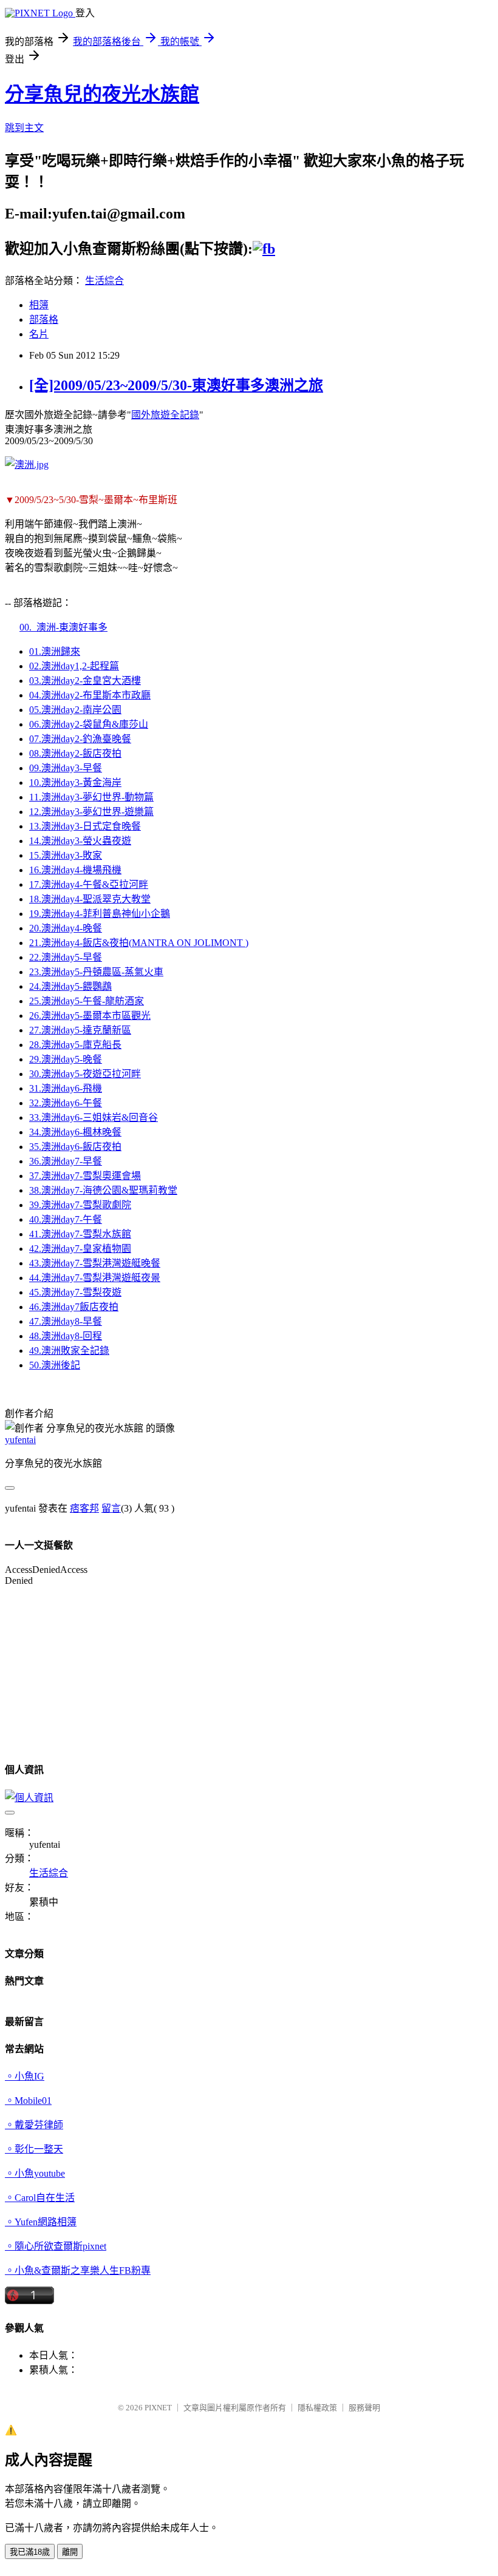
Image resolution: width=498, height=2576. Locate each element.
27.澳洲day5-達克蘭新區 (80, 1030)
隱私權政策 (317, 2408)
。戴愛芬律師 (34, 2125)
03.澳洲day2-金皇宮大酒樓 (85, 681)
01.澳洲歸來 (55, 651)
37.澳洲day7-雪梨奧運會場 (85, 1176)
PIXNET (158, 2408)
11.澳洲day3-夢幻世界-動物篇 (91, 797)
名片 (39, 334)
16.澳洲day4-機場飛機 (75, 870)
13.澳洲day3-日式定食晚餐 (85, 826)
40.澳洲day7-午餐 (66, 1219)
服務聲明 (364, 2408)
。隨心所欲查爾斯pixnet (56, 2246)
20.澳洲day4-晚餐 (66, 928)
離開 (70, 2552)
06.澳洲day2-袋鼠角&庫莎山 (89, 724)
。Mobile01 (28, 2101)
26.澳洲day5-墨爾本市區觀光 (90, 1016)
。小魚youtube (35, 2173)
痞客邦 (84, 1508)
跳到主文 (24, 128)
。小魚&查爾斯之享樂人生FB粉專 (78, 2270)
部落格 (44, 319)
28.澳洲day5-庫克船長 (75, 1045)
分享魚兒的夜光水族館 (102, 94)
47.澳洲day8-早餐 (66, 1321)
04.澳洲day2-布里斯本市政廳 (90, 695)
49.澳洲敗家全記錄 (69, 1351)
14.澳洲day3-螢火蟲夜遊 (80, 841)
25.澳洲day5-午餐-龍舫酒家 (87, 1001)
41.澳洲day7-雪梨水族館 (80, 1234)
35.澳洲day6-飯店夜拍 (75, 1147)
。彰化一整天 (34, 2149)
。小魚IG (25, 2076)
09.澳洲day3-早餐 (66, 768)
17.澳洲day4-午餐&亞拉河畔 (89, 884)
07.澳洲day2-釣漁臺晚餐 (80, 739)
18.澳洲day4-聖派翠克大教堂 (90, 899)
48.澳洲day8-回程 (66, 1336)
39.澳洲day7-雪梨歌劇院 (80, 1205)
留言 (111, 1508)
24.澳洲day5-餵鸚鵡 (70, 986)
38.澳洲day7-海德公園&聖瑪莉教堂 (103, 1190)
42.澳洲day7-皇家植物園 (80, 1249)
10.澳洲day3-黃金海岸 (75, 783)
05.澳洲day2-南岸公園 (75, 710)
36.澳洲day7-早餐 (66, 1161)
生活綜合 (104, 281)
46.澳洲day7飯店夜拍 (74, 1307)
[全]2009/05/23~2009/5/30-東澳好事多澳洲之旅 (176, 385)
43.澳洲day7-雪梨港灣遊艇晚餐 (95, 1263)
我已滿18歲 (30, 2552)
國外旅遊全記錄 (165, 415)
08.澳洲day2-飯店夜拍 (75, 753)
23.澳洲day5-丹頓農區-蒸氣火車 (96, 972)
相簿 (39, 305)
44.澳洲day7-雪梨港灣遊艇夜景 (95, 1278)
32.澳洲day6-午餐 (66, 1103)
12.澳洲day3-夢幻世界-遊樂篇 (91, 812)
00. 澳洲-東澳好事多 (63, 627)
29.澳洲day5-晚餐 (66, 1059)
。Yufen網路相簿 (41, 2222)
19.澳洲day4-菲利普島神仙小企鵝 (100, 914)
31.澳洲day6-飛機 (66, 1088)
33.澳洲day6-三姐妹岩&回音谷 (94, 1117)
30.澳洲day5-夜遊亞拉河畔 (85, 1074)
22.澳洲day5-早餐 (66, 957)
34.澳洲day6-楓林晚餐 (75, 1132)
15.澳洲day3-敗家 (66, 855)
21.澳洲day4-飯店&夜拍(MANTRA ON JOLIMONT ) (139, 943)
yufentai (20, 1440)
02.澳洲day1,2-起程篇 (74, 666)
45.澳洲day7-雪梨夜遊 (75, 1292)
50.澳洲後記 (55, 1365)
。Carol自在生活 (40, 2198)
